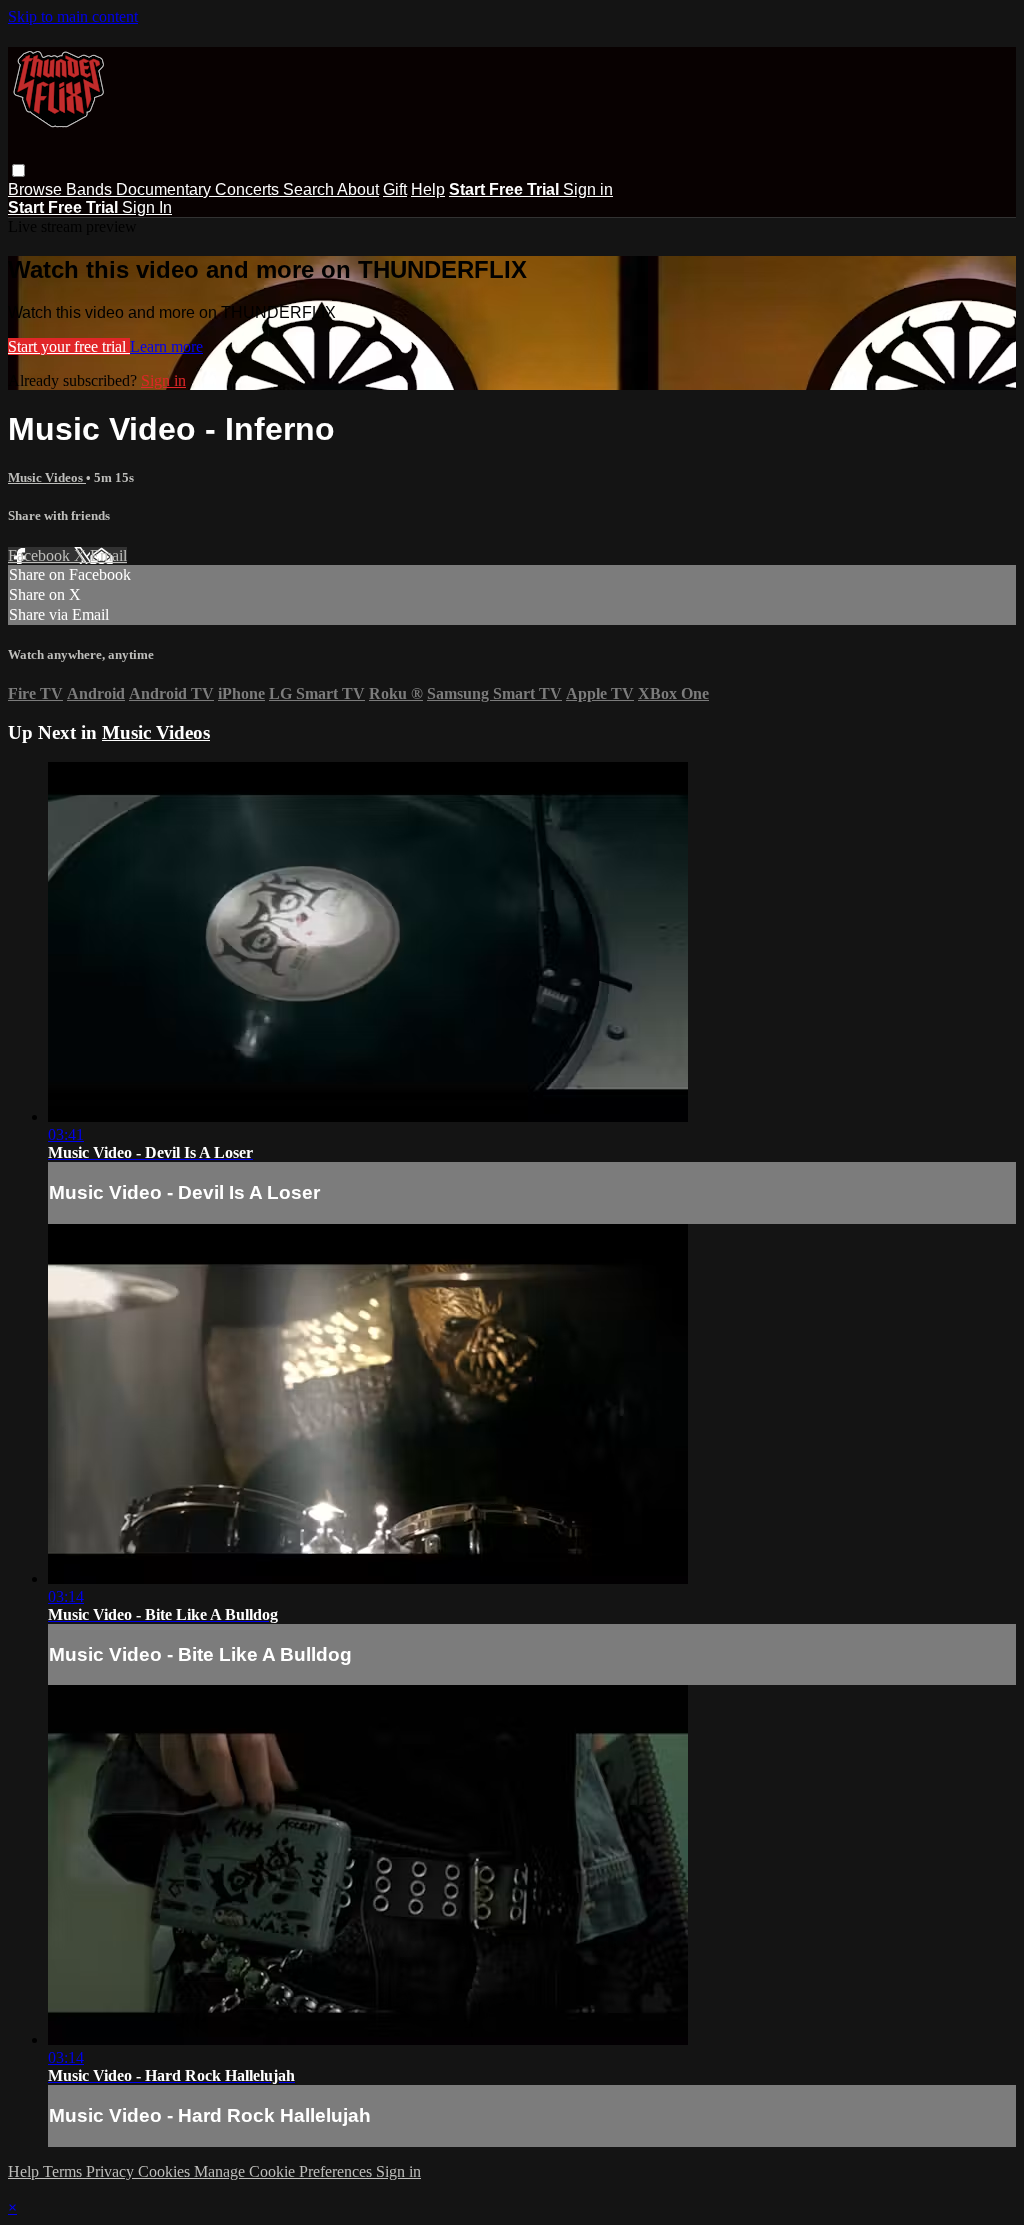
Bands (91, 189)
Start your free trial (69, 346)
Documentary (165, 189)
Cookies (166, 2171)
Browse (37, 189)
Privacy (112, 2171)
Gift (395, 189)
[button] (18, 170)
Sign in (588, 189)
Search (310, 189)
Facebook (41, 555)
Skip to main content (73, 16)
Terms (64, 2171)
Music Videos (47, 477)
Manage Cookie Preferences (285, 2171)
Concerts (249, 189)
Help (428, 189)
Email (108, 555)
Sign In (147, 207)
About (358, 189)
